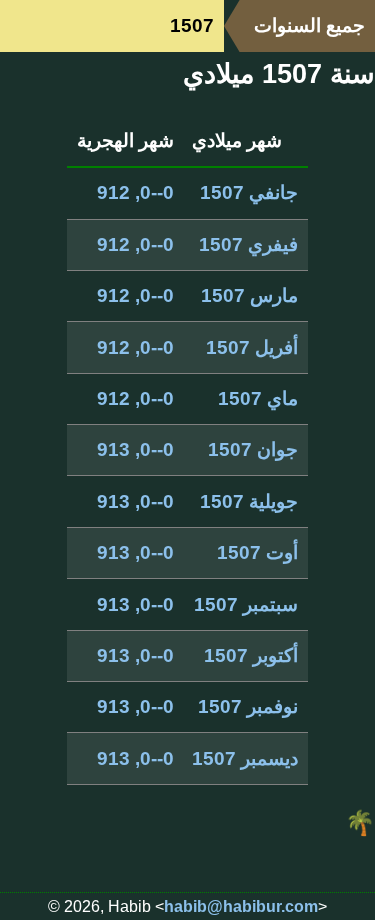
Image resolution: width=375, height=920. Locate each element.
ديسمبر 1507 (245, 758)
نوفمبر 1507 (248, 706)
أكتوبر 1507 (251, 655)
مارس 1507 (249, 295)
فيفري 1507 (248, 244)
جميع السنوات (309, 25)
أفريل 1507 (252, 347)
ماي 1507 (258, 398)
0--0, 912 (135, 192)
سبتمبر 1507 (246, 604)
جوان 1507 (253, 449)
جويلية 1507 (249, 501)
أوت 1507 (257, 552)
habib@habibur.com (241, 906)
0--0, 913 (135, 449)
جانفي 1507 (249, 192)
